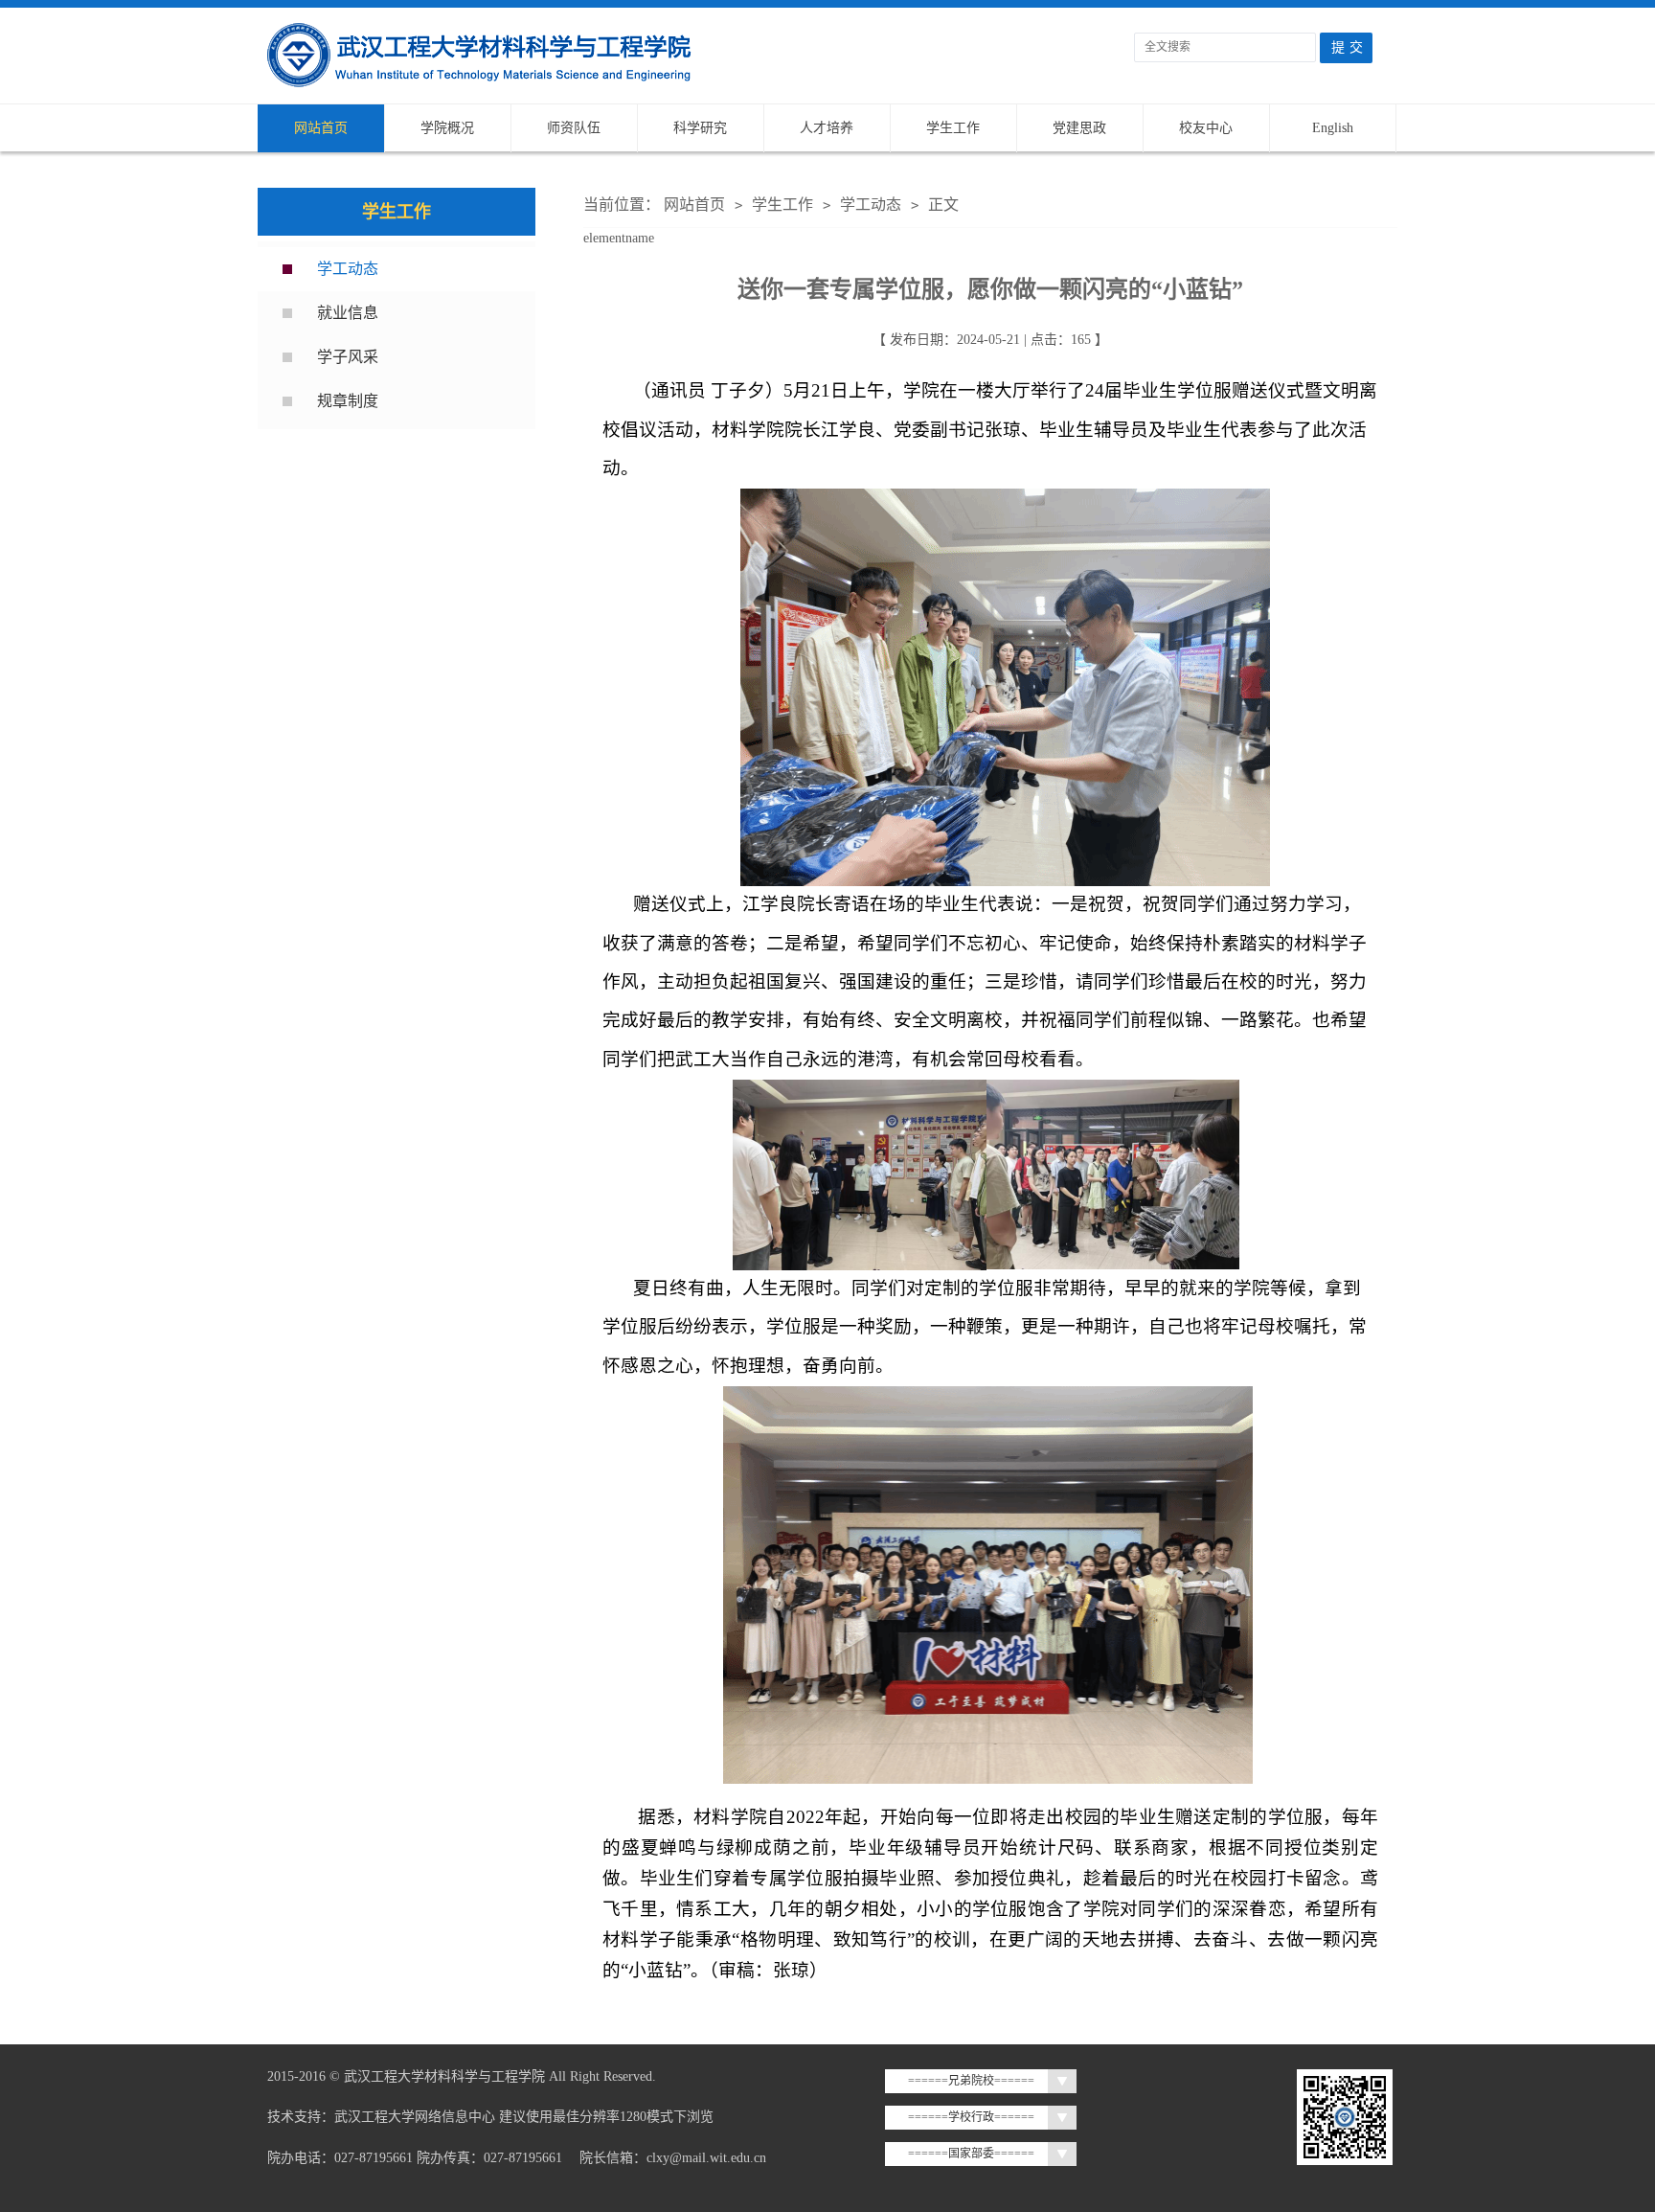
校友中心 (1206, 128)
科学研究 (700, 128)
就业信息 (348, 313)
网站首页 (321, 128)
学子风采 (348, 357)
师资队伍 (574, 128)
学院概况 (447, 128)
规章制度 (348, 401)
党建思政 (1079, 128)
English (1333, 128)
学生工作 (953, 128)
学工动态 (348, 269)
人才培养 (827, 128)
